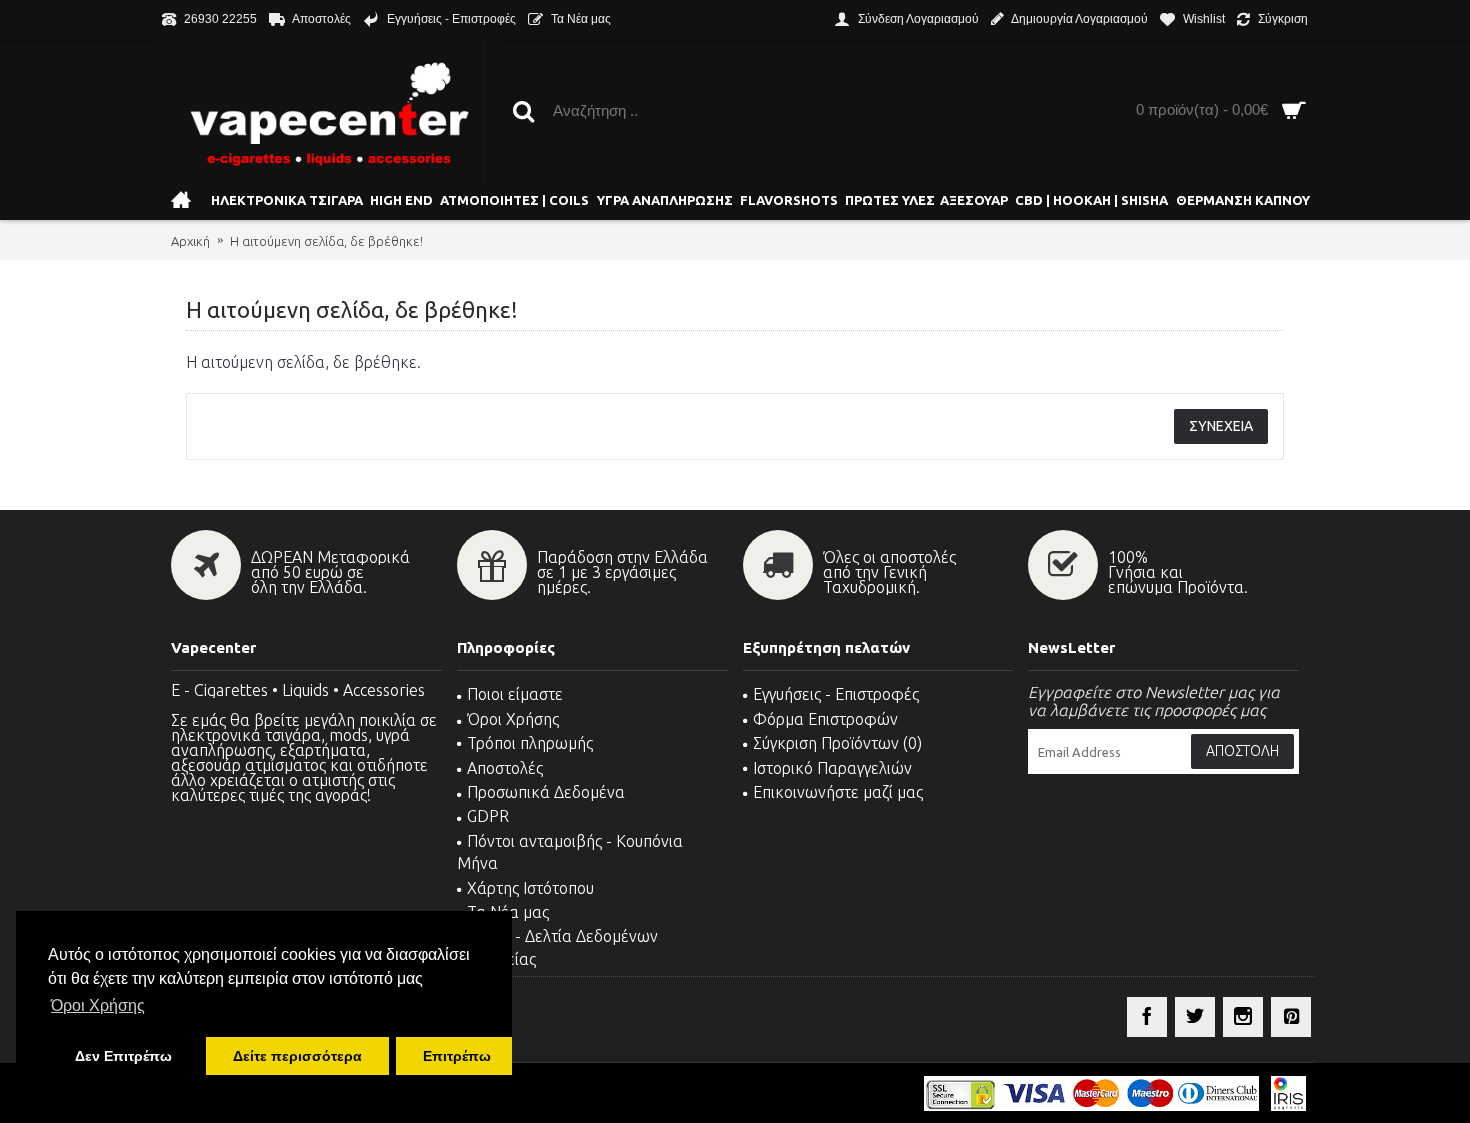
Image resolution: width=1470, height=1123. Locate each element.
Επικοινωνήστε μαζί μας (838, 792)
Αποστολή (1242, 751)
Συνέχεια (1221, 426)
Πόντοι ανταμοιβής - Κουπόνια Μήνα (570, 852)
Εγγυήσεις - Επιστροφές (836, 694)
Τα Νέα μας (508, 912)
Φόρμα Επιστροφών (825, 719)
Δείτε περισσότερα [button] (297, 1056)
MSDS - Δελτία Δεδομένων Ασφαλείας (557, 947)
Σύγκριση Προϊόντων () (837, 743)
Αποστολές (505, 768)
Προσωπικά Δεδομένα (546, 792)
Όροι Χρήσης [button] (98, 1005)
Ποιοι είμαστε (515, 694)
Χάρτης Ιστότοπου (530, 888)
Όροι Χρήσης (513, 719)
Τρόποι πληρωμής (530, 743)
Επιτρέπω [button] (457, 1056)
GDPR (488, 816)
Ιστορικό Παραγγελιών (832, 768)
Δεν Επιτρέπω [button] (123, 1056)
